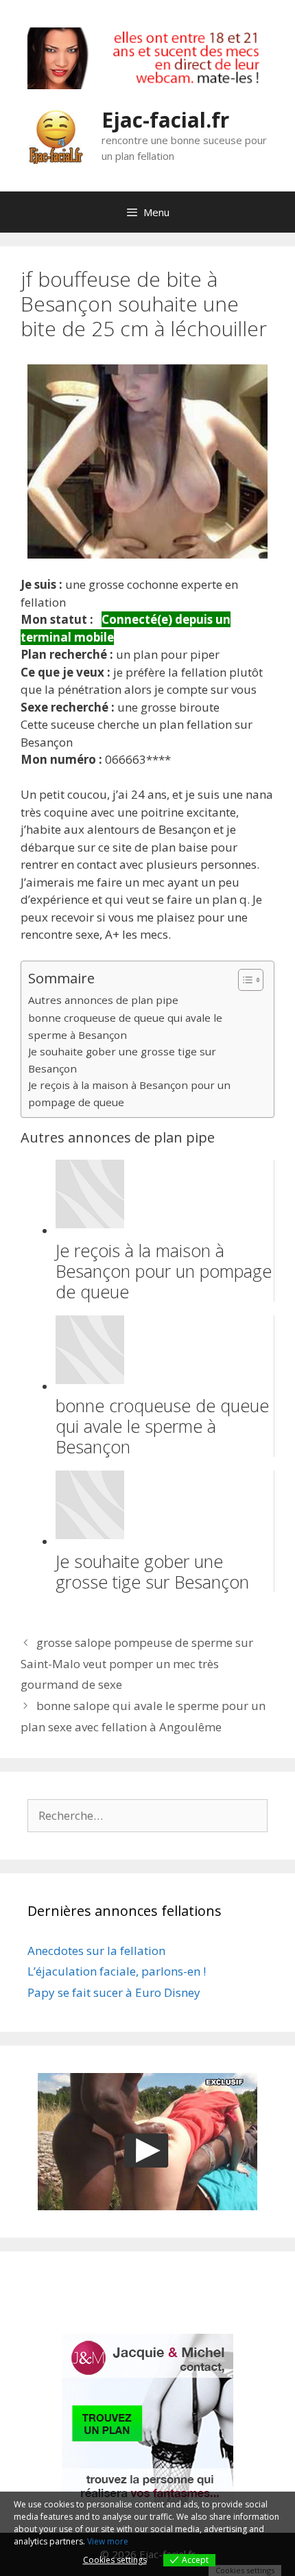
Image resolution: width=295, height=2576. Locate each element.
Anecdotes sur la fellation (96, 1951)
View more (108, 2541)
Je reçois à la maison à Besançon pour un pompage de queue (129, 1093)
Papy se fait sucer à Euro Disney (114, 1992)
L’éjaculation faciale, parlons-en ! (117, 1971)
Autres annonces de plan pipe (103, 1000)
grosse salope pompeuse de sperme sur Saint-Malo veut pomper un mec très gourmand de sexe (137, 1663)
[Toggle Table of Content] (244, 980)
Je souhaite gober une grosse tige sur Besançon (122, 1060)
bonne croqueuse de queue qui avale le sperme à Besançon (125, 1026)
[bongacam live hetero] (147, 85)
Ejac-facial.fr (165, 120)
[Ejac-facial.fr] (56, 135)
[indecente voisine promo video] (147, 2142)
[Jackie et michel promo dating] (147, 2420)
